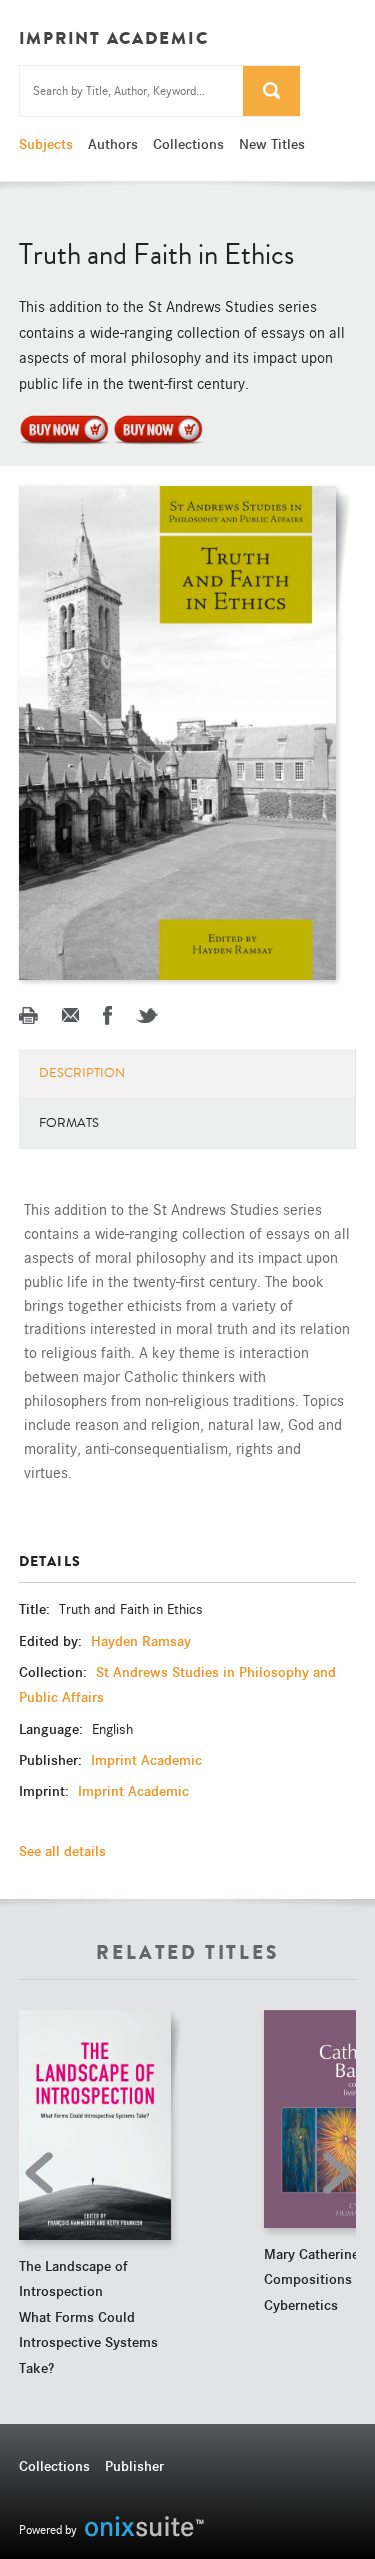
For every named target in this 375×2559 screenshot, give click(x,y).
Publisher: (52, 1760)
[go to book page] (95, 2124)
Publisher (134, 2466)
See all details (62, 1851)
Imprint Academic (146, 1760)
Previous (44, 2173)
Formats (69, 1123)
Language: (53, 1729)
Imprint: (46, 1791)
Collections (188, 144)
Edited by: (52, 1641)
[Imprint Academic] (64, 428)
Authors (113, 144)
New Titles (272, 144)
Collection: (55, 1672)
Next (331, 2173)
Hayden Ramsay (141, 1641)
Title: (36, 1609)
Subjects (46, 144)
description (82, 1073)
